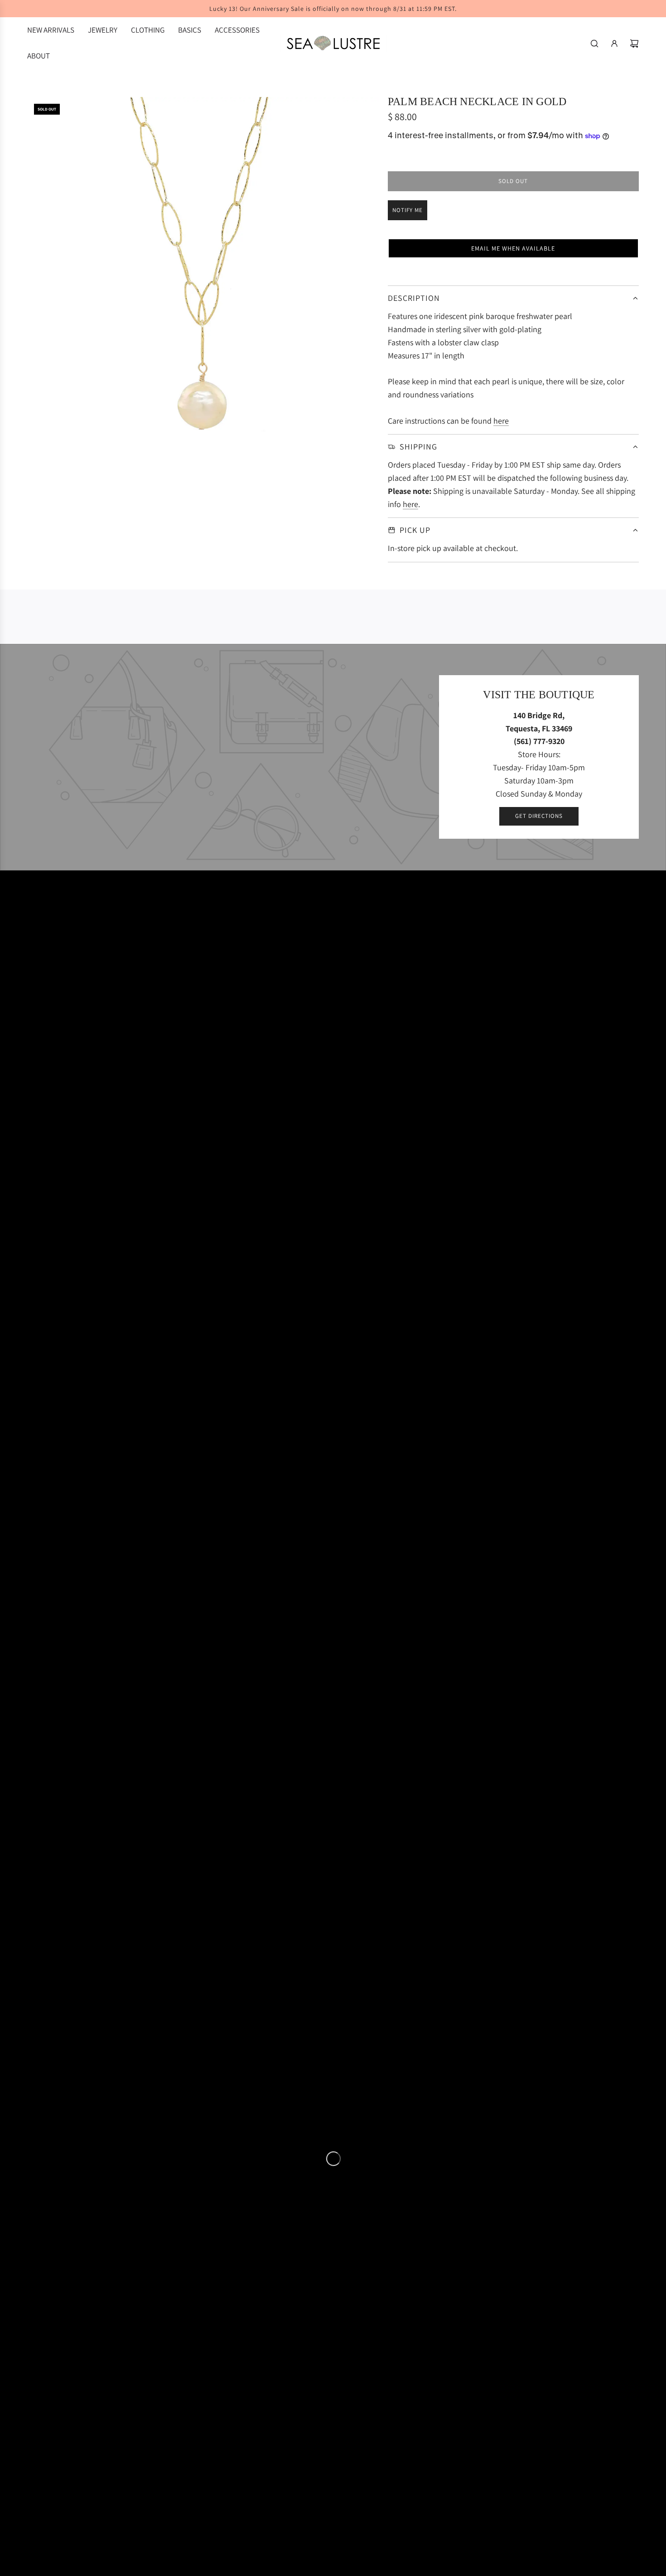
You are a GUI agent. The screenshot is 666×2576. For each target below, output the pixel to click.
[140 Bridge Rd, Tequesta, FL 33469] (333, 757)
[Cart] (634, 43)
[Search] (594, 43)
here (501, 421)
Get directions (539, 816)
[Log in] (614, 43)
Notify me (408, 210)
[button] (513, 248)
